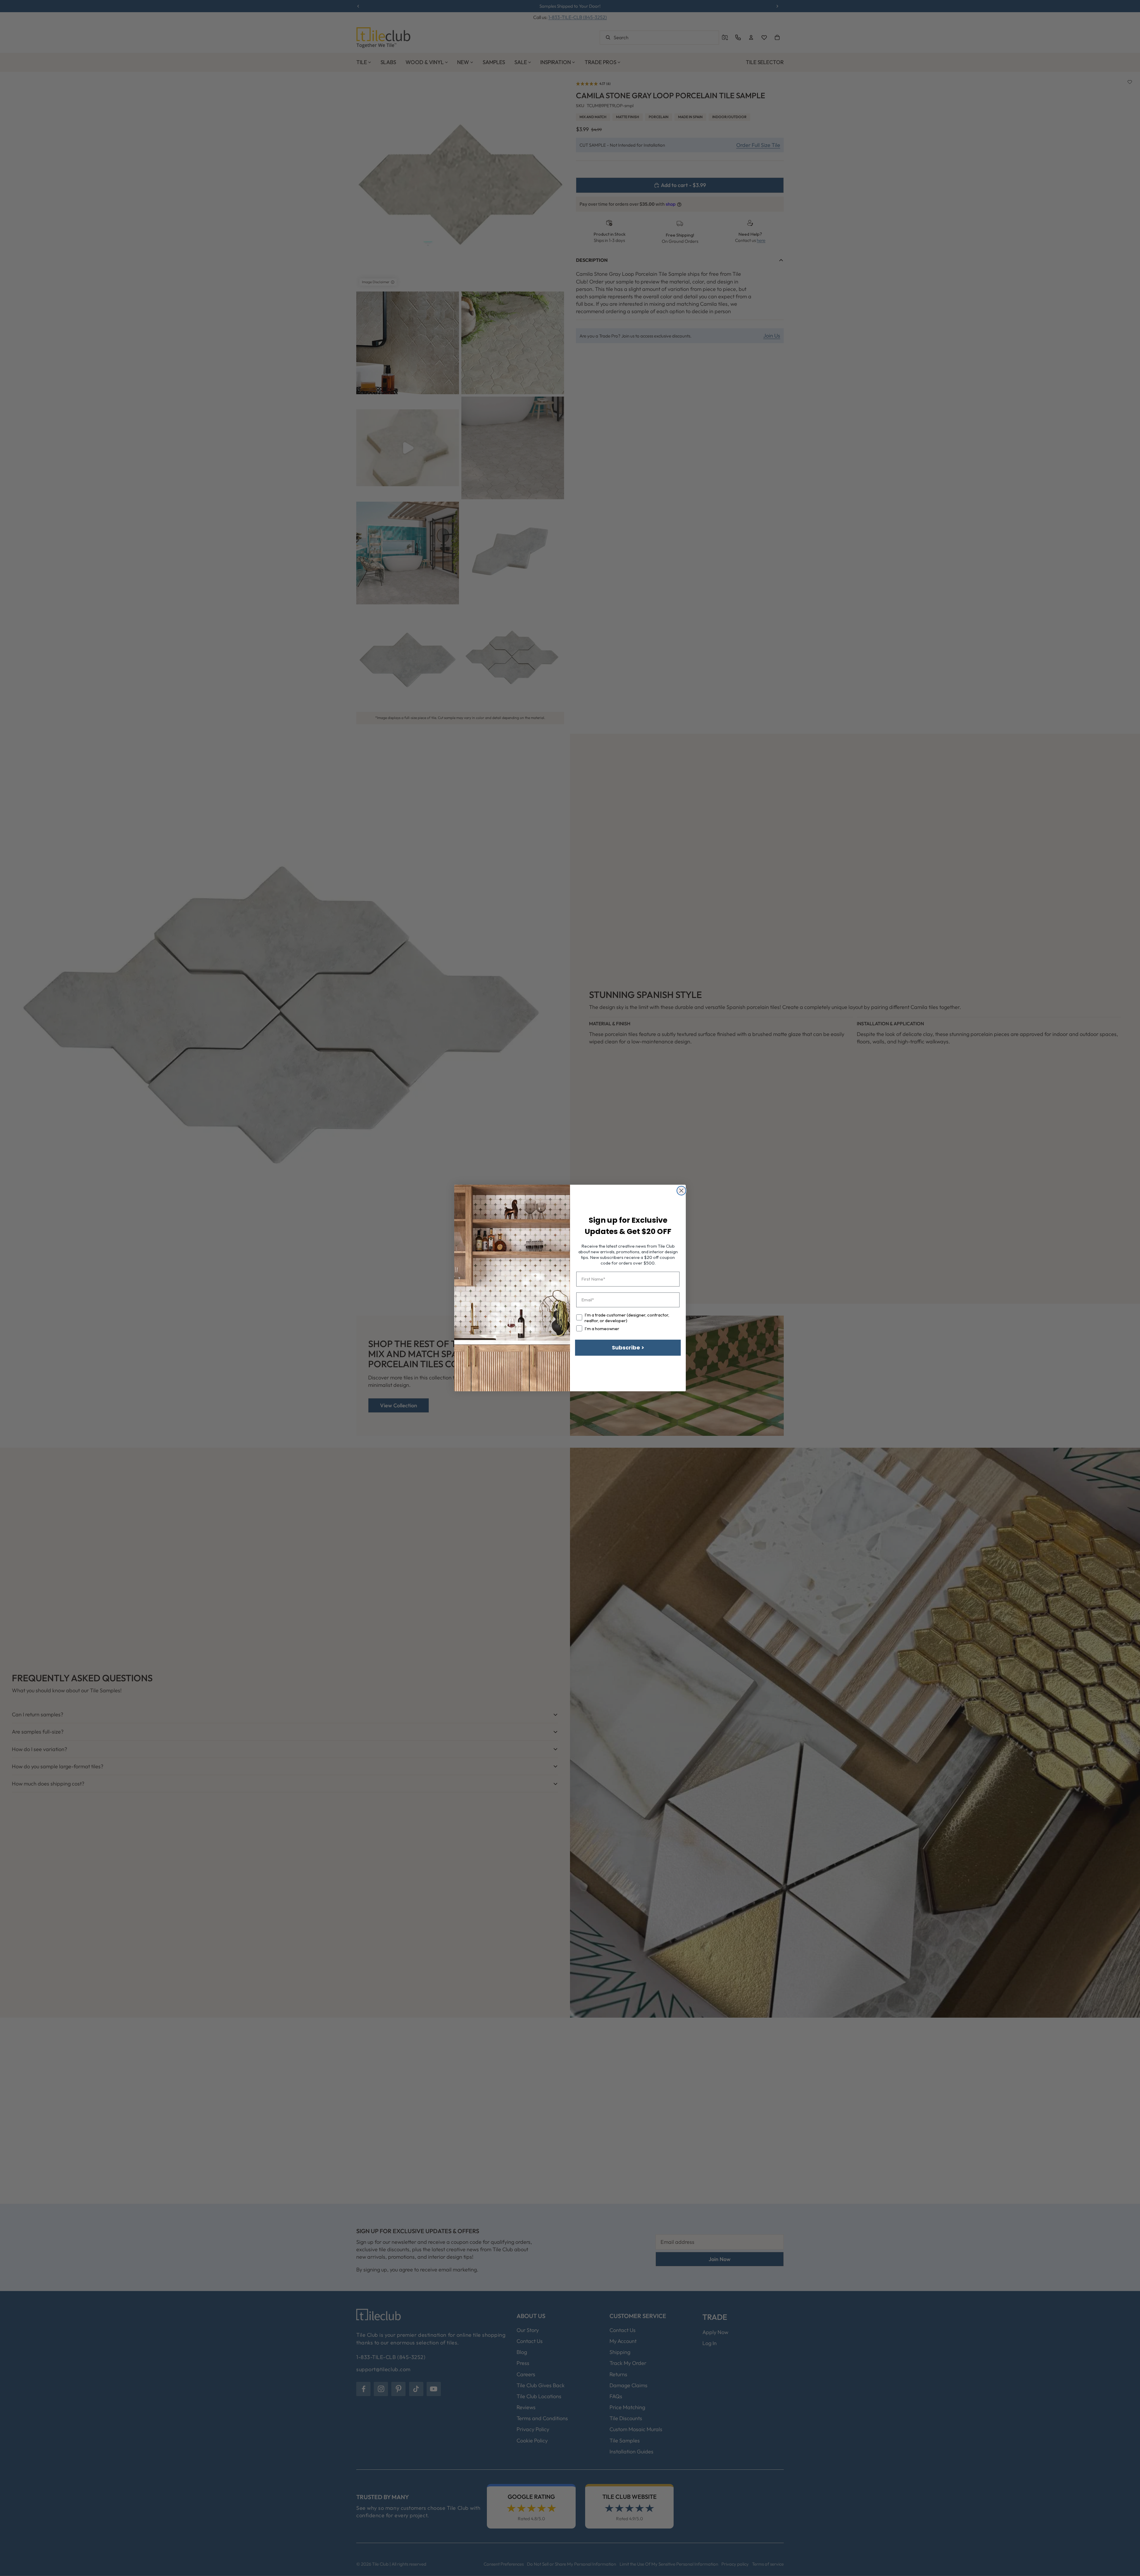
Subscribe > (628, 1348)
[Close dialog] (681, 1191)
